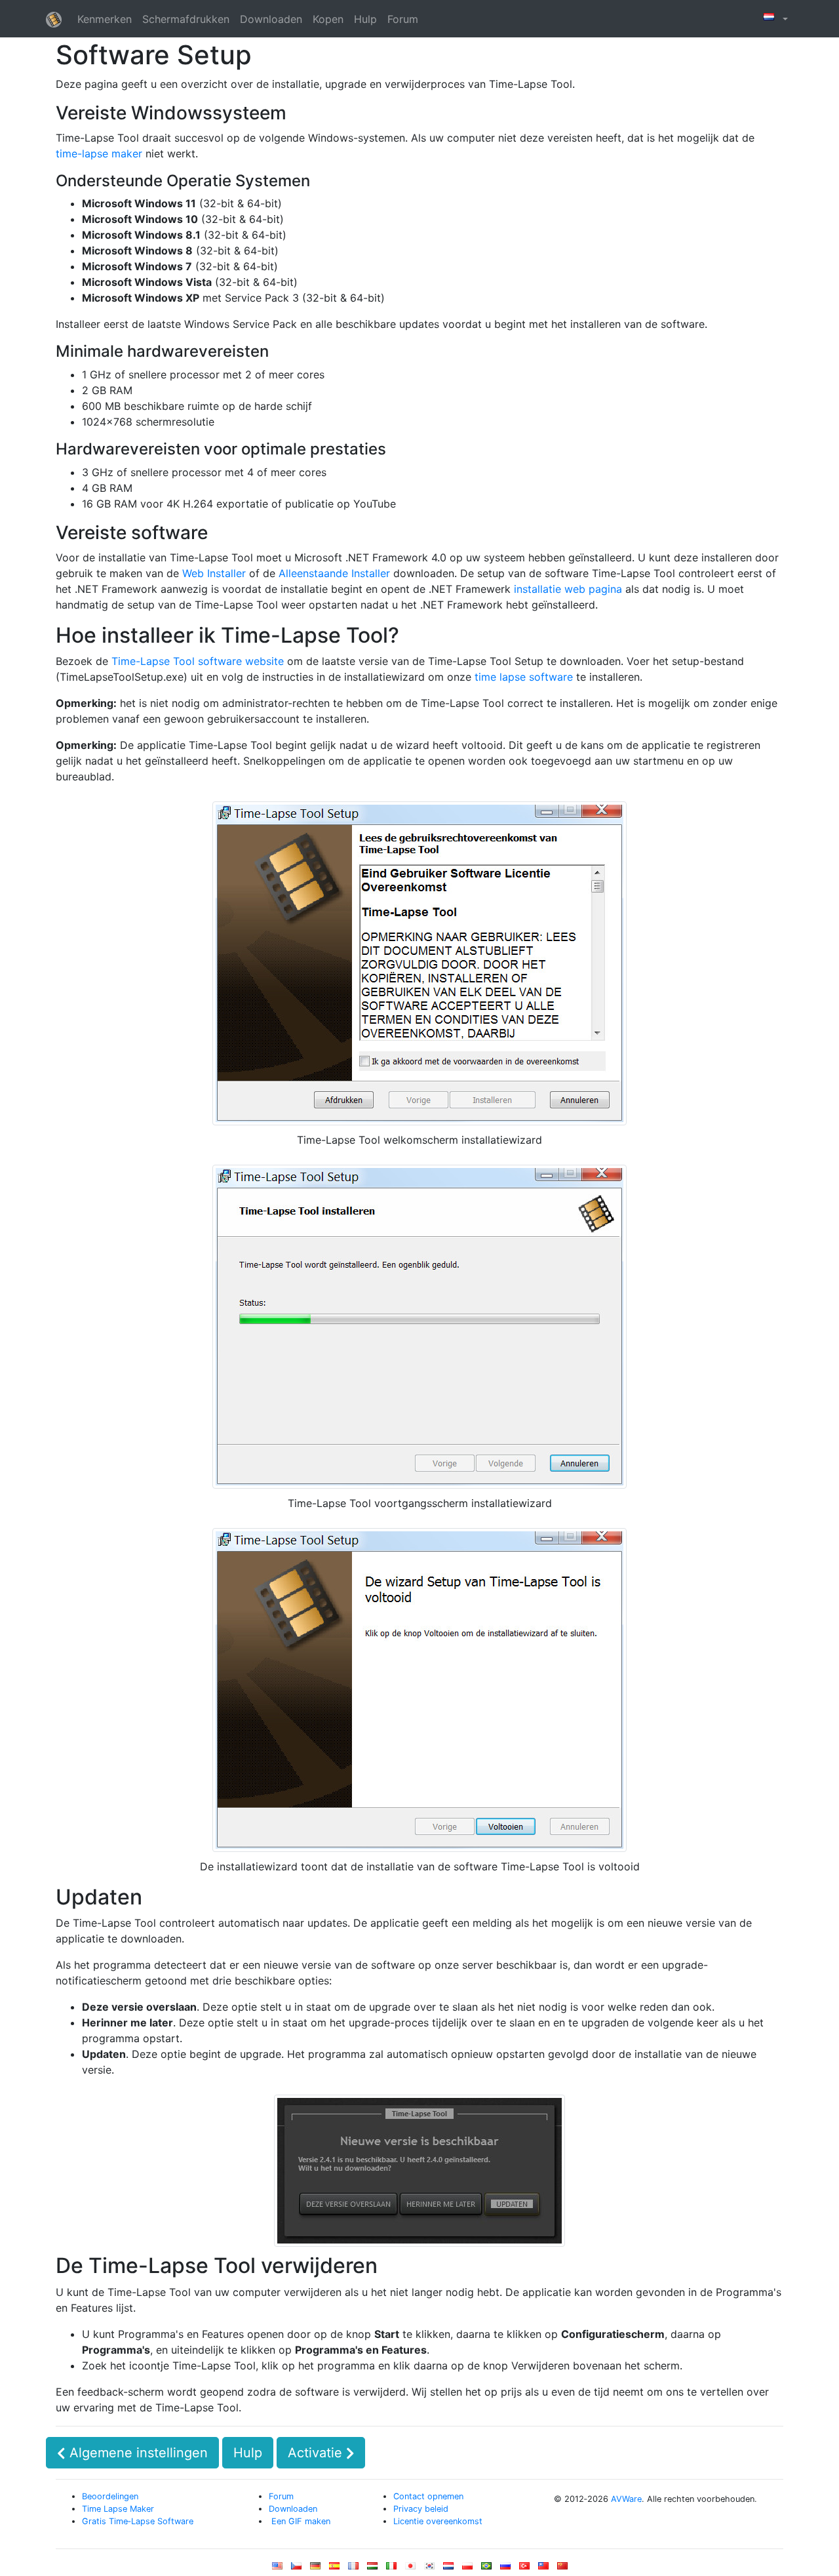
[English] (277, 2568)
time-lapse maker (99, 153)
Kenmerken (105, 19)
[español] (334, 2568)
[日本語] (410, 2568)
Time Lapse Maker (118, 2509)
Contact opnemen (428, 2496)
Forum (403, 19)
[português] (486, 2568)
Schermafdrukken (186, 19)
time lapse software (524, 677)
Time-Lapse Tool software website (198, 661)
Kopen (328, 19)
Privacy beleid (421, 2509)
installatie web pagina (568, 589)
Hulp (365, 19)
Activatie (317, 2453)
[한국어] (429, 2568)
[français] (353, 2568)
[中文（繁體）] (543, 2568)
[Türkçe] (524, 2568)
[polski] (467, 2568)
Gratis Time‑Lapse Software (138, 2521)
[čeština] (296, 2568)
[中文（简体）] (562, 2568)
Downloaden (271, 19)
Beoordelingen (110, 2496)
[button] (774, 19)
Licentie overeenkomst (438, 2521)
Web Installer (214, 573)
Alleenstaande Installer (334, 573)
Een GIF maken (300, 2521)
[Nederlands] (448, 2568)
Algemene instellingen (137, 2453)
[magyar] (372, 2568)
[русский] (505, 2568)
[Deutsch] (315, 2568)
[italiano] (391, 2568)
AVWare (626, 2499)
